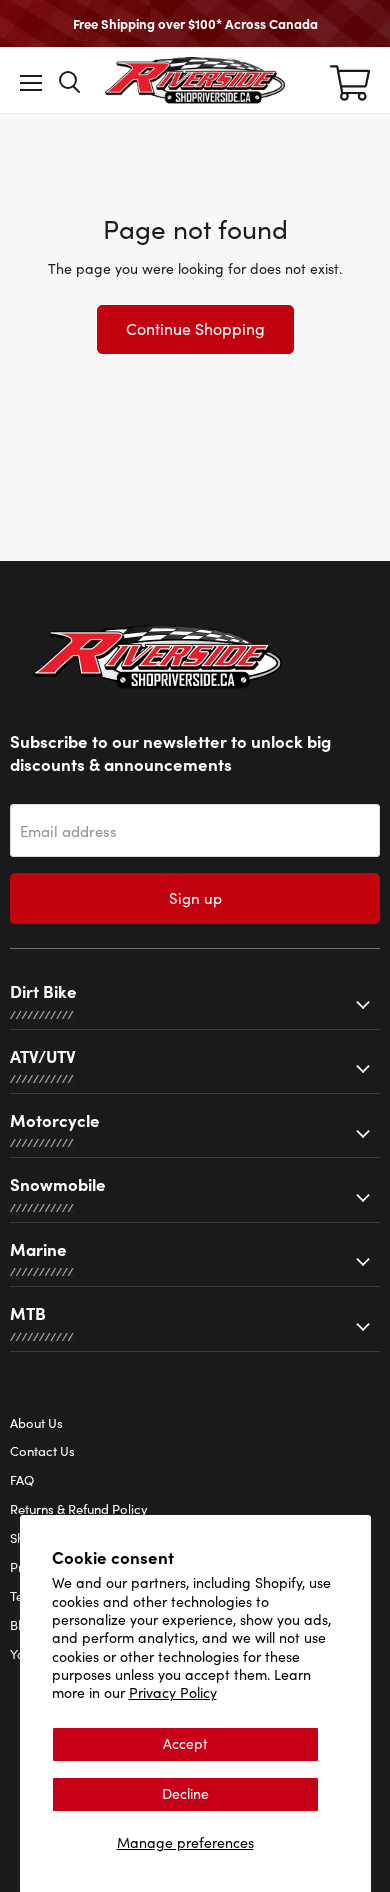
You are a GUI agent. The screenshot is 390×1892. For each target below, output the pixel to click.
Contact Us (42, 1451)
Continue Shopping (195, 328)
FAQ (22, 1480)
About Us (36, 1423)
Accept (185, 1743)
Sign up (195, 898)
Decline (185, 1793)
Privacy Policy (173, 1692)
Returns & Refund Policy (79, 1509)
